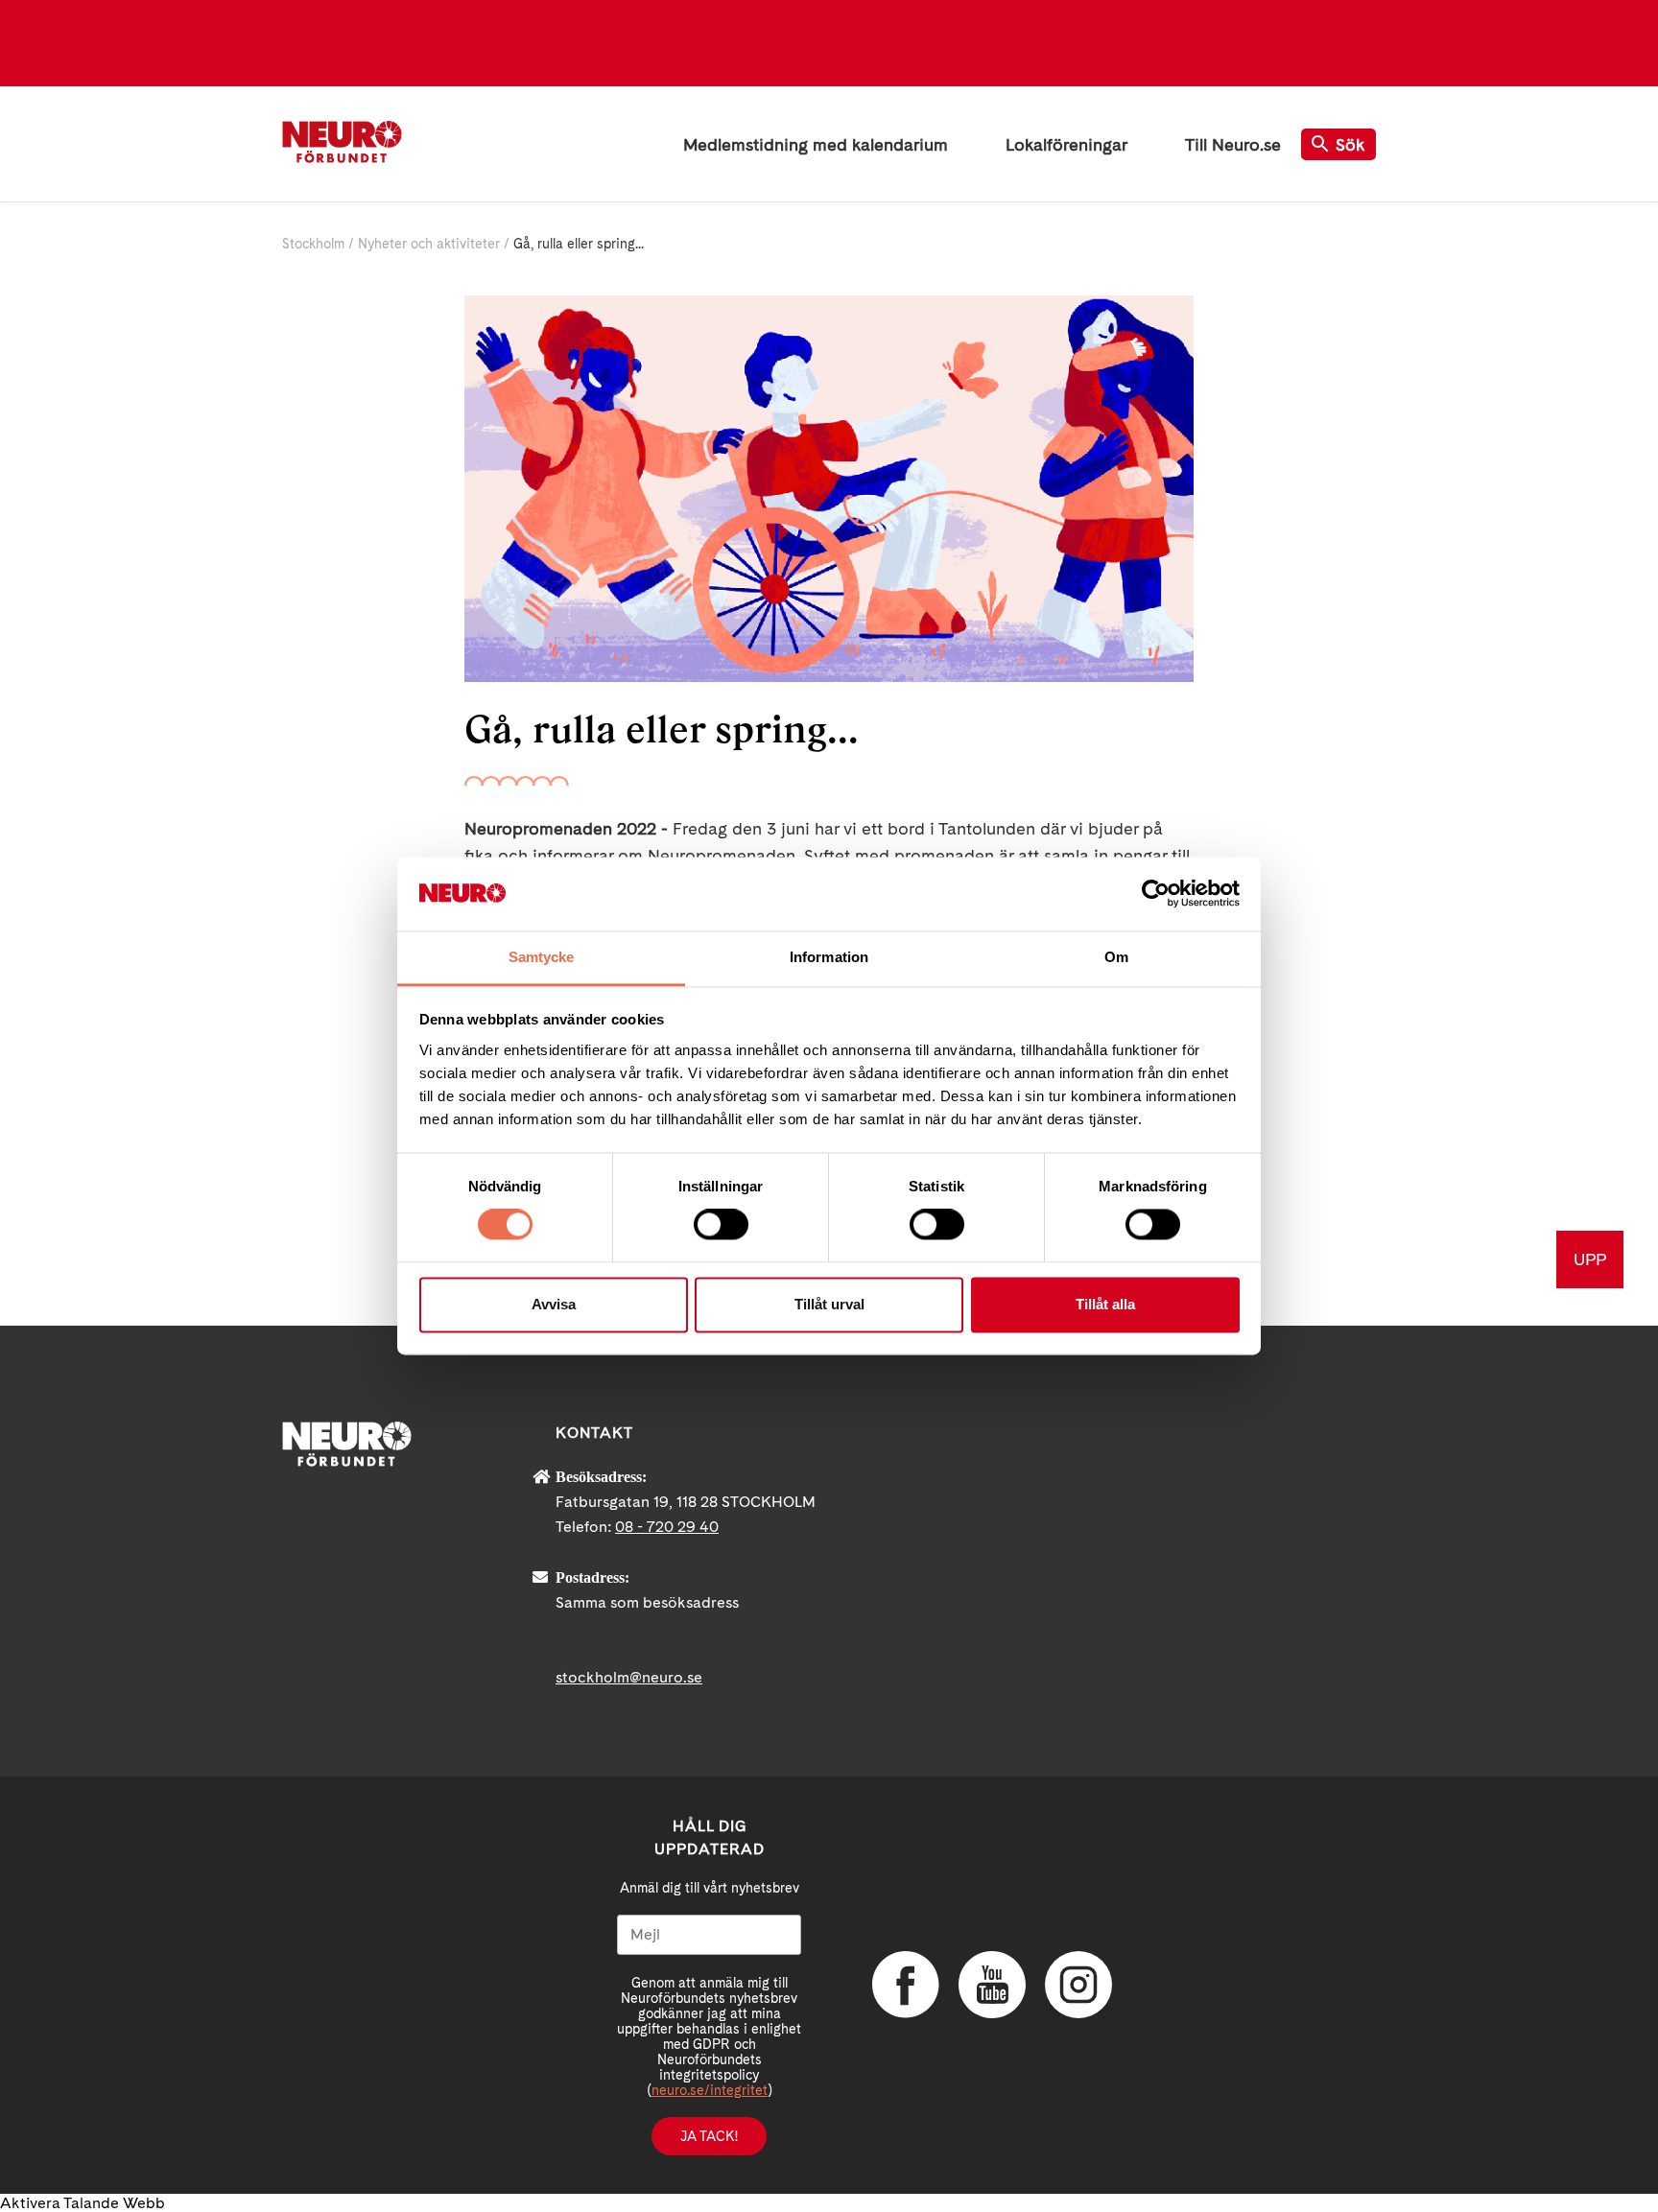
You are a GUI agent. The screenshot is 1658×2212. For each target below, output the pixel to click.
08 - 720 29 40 (667, 1527)
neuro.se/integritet (710, 2090)
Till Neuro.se (1233, 144)
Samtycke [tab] (542, 957)
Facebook (906, 1985)
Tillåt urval (829, 1304)
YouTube (992, 1985)
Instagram (1078, 1985)
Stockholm (313, 244)
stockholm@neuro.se (629, 1677)
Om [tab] (1116, 957)
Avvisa (554, 1304)
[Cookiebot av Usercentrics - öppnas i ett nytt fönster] (1156, 894)
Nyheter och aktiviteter (429, 244)
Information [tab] (829, 957)
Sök (1350, 144)
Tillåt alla (1105, 1304)
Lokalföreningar (1066, 144)
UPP (1590, 1259)
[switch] (721, 1225)
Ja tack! (709, 2136)
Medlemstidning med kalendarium (816, 144)
